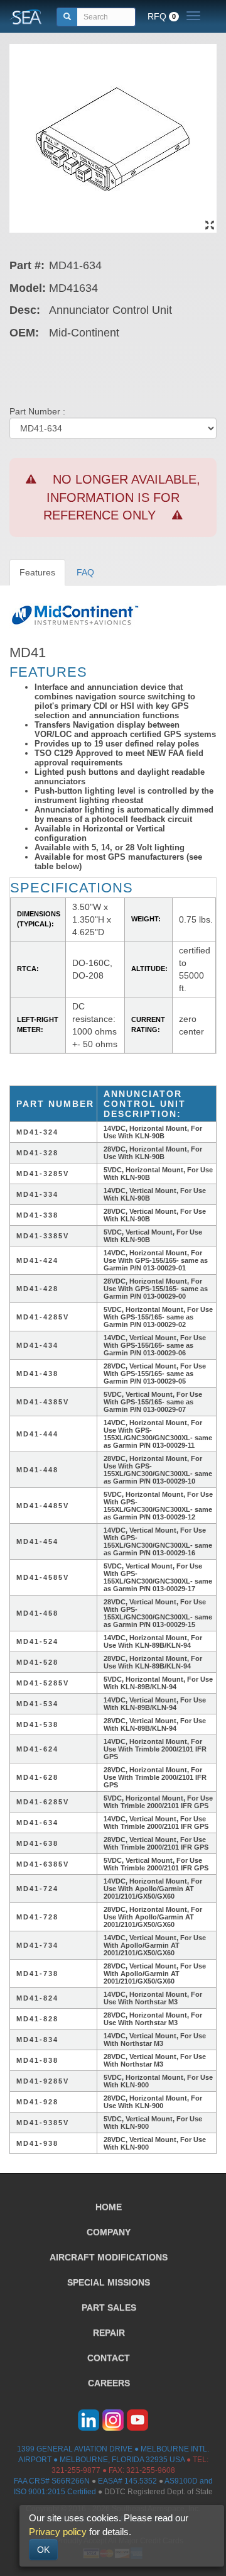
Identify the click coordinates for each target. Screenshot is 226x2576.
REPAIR (109, 2333)
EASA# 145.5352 (127, 2481)
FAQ (85, 572)
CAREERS (109, 2383)
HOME (109, 2207)
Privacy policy (58, 2532)
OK (43, 2550)
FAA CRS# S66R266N (52, 2481)
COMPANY (109, 2232)
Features (37, 572)
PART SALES (109, 2307)
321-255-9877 (76, 2470)
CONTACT (109, 2358)
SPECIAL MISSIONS (109, 2282)
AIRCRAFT (109, 2257)
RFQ (162, 16)
